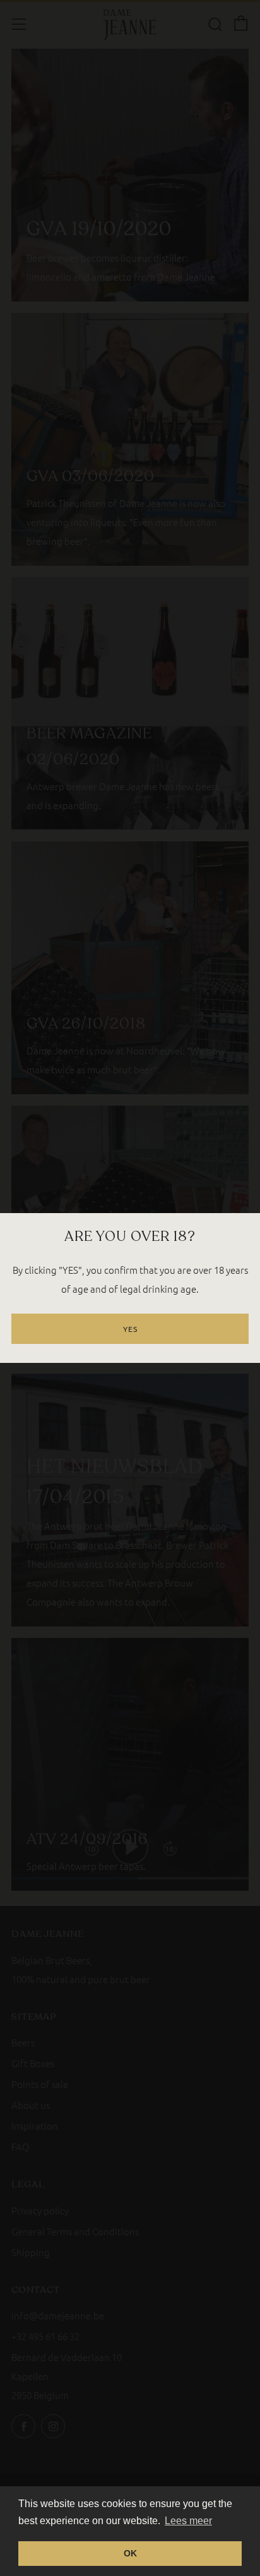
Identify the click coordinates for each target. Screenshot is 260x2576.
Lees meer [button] (188, 2521)
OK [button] (130, 2553)
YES (130, 1329)
